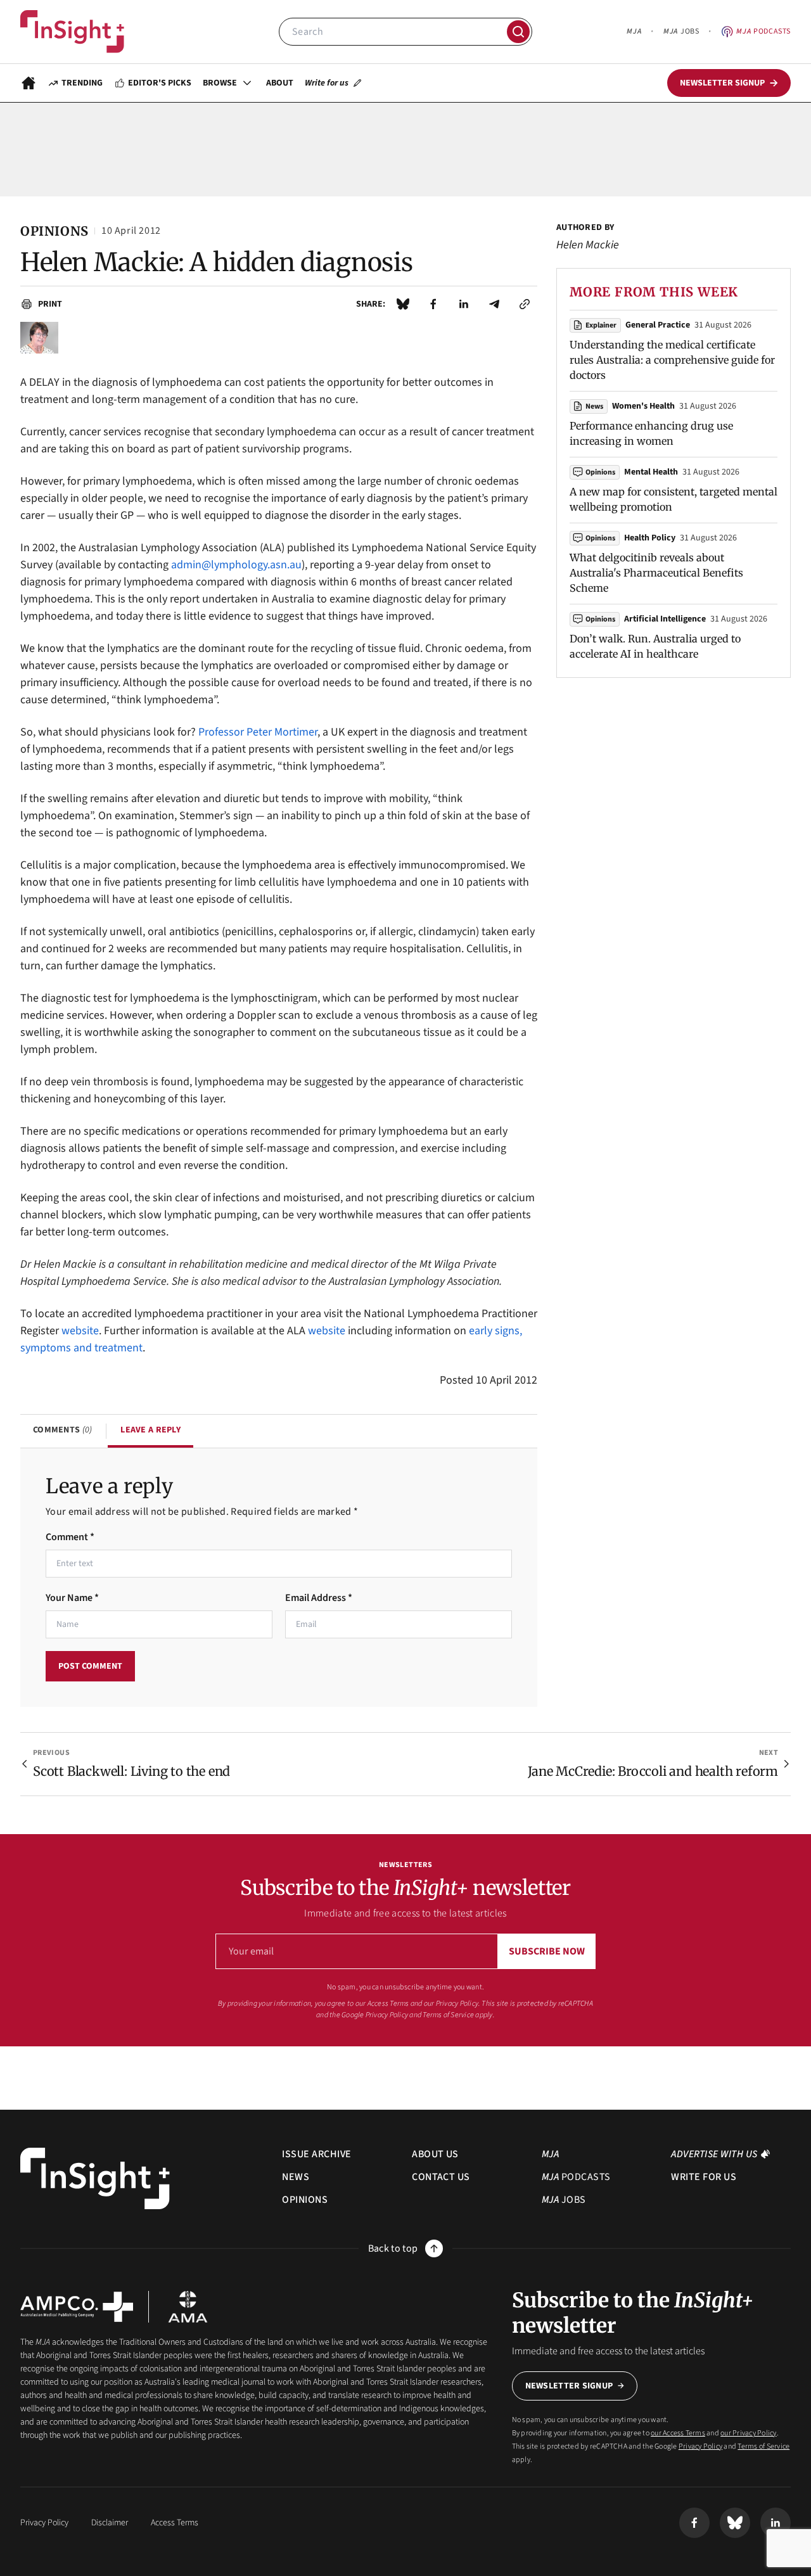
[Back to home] (95, 2178)
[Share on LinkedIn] (464, 304)
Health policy (650, 538)
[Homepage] (29, 83)
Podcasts (763, 31)
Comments (62, 1430)
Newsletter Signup (569, 2386)
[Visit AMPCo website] (77, 2307)
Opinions (600, 472)
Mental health (651, 472)
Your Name (72, 1598)
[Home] (72, 32)
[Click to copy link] (525, 304)
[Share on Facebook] (433, 304)
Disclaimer (110, 2523)
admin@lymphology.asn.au (236, 565)
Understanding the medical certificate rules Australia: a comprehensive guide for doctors (672, 360)
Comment (70, 1537)
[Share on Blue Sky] (403, 304)
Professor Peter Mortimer (258, 732)
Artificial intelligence (665, 619)
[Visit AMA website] (188, 2307)
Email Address (319, 1598)
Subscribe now (547, 1951)
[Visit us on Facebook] (694, 2523)
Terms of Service (448, 2015)
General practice (658, 325)
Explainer (601, 325)
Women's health (643, 406)
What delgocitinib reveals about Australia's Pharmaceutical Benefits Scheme (656, 573)
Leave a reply (150, 1430)
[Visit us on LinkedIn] (776, 2523)
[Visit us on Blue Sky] (735, 2523)
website (80, 1331)
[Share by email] (494, 304)
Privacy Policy (387, 2015)
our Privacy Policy (451, 2004)
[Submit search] (518, 32)
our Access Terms (382, 2004)
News (594, 406)
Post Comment (90, 1666)
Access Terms (175, 2523)
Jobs (681, 31)
